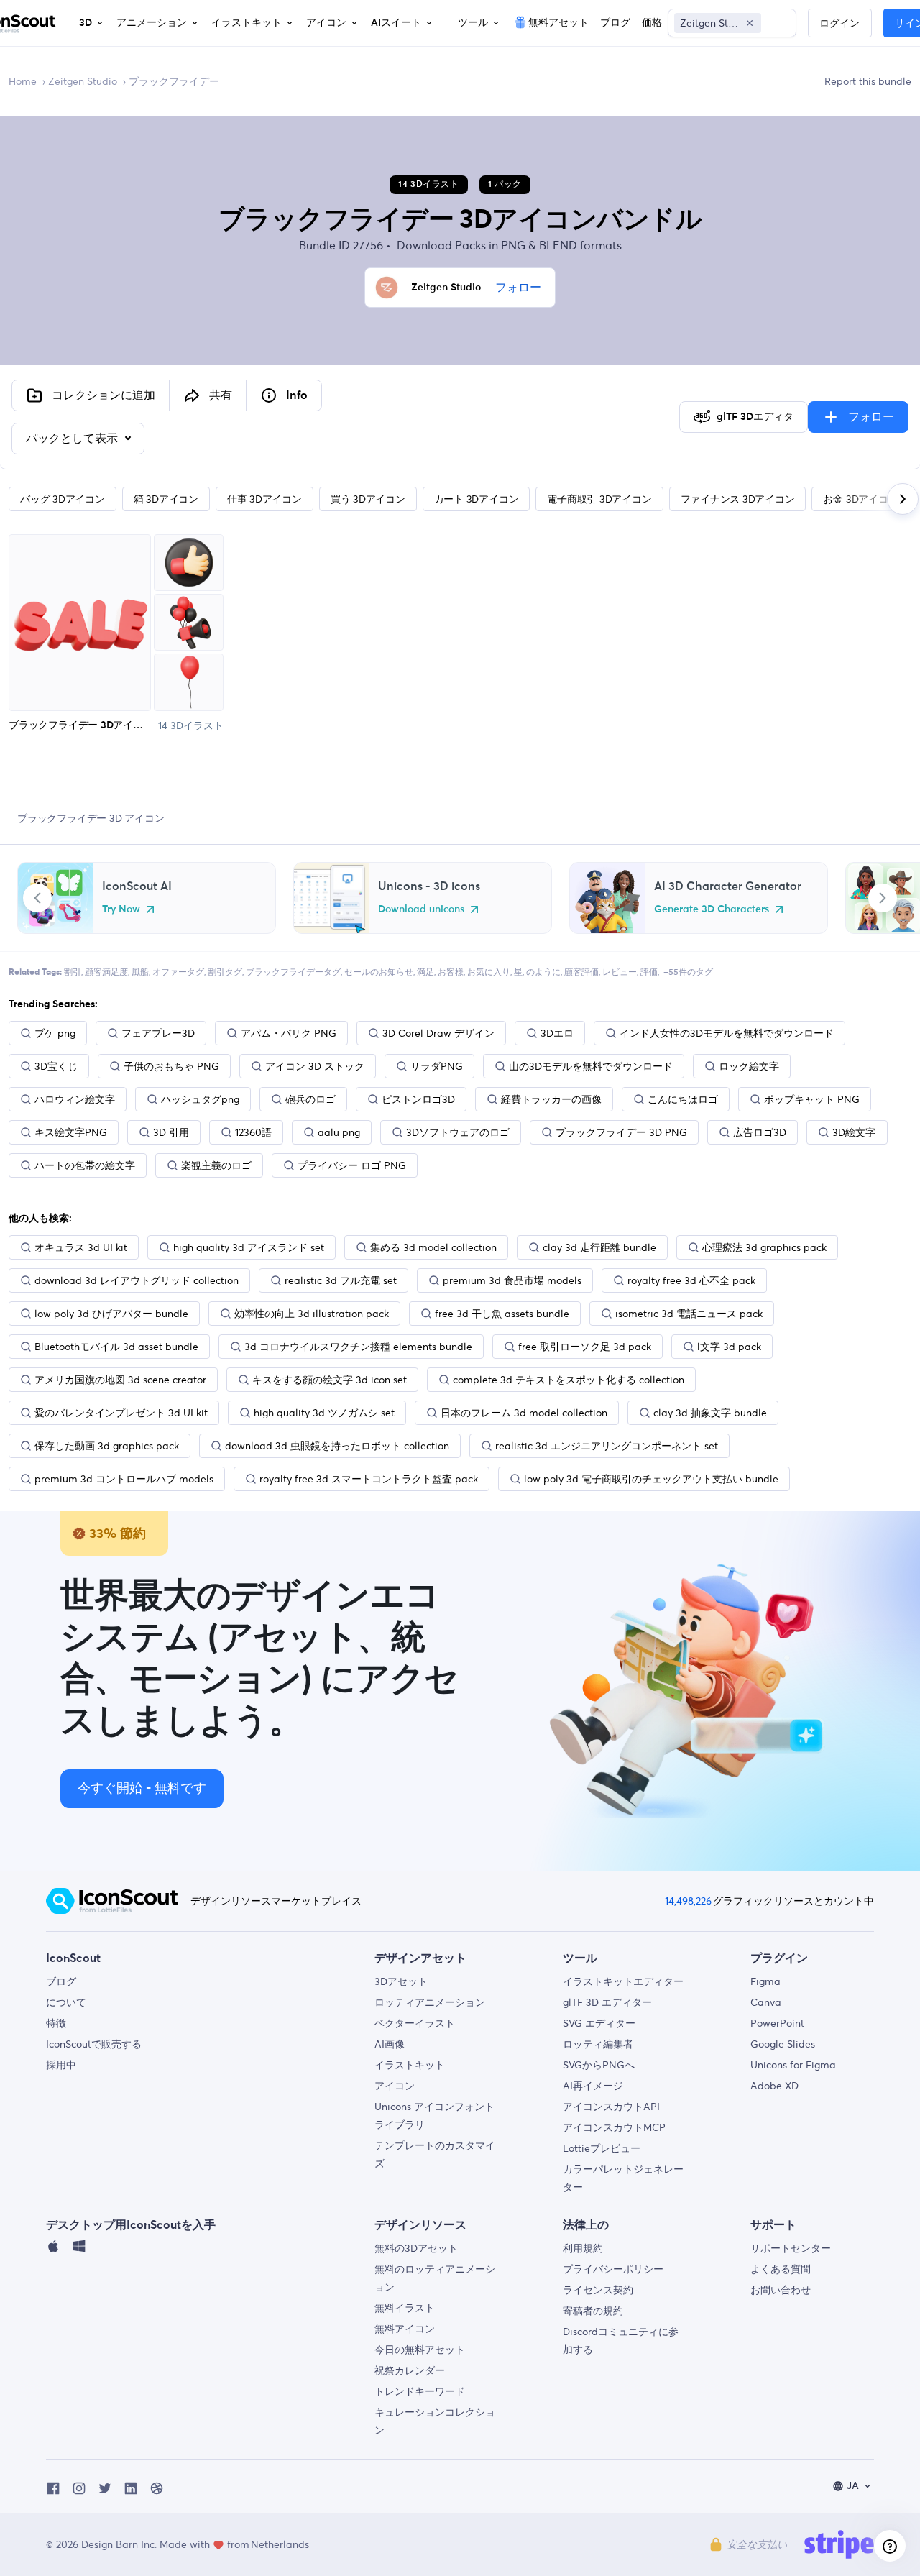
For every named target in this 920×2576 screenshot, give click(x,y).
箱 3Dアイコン (166, 499)
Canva (766, 2002)
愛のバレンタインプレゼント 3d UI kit (121, 1413)
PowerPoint (777, 2023)
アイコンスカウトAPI (611, 2107)
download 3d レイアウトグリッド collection (137, 1280)
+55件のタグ (688, 972)
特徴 (56, 2023)
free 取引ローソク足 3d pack (585, 1347)
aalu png (339, 1132)
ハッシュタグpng (200, 1099)
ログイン (839, 24)
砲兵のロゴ (310, 1099)
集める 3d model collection (433, 1247)
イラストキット (410, 2065)
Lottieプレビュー (602, 2148)
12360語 (253, 1132)
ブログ (61, 1981)
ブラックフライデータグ (293, 972)
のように (543, 972)
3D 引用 (171, 1132)
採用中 (61, 2065)
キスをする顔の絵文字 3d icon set (330, 1380)
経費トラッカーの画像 (551, 1099)
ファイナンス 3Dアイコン (738, 499)
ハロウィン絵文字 (75, 1099)
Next (883, 898)
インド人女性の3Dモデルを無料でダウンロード (727, 1033)
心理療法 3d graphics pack (764, 1247)
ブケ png (55, 1033)
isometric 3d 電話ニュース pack (689, 1314)
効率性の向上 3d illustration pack (312, 1314)
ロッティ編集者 (598, 2044)
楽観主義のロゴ (216, 1165)
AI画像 (390, 2044)
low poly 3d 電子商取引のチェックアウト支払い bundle (651, 1479)
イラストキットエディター (623, 1981)
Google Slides (783, 2044)
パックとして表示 (73, 439)
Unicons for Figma (793, 2065)
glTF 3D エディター (607, 2002)
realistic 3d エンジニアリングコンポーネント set (607, 1446)
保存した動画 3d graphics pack (107, 1446)
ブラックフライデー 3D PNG (621, 1132)
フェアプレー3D (158, 1033)
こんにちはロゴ (683, 1099)
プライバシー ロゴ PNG (352, 1165)
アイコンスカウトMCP (614, 2127)
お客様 (451, 972)
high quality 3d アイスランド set (249, 1247)
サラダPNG (437, 1066)
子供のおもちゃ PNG (171, 1066)
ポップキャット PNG (812, 1099)
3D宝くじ (56, 1066)
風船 (140, 972)
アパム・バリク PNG (289, 1033)
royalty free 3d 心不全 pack (691, 1280)
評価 (649, 972)
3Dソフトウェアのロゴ (458, 1132)
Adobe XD (774, 2086)
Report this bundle (868, 81)
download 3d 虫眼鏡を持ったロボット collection (337, 1446)
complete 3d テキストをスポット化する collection (569, 1380)
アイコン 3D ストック (315, 1066)
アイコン (395, 2086)
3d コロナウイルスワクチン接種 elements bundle (358, 1347)
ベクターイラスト (415, 2023)
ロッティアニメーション (430, 2002)
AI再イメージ (593, 2086)
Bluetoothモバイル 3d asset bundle (116, 1347)
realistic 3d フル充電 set (341, 1280)
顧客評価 (581, 972)
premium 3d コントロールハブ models (124, 1479)
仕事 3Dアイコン (264, 499)
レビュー (620, 972)
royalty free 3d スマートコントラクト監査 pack (369, 1479)
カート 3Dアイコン (477, 499)
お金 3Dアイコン (860, 499)
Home (23, 81)
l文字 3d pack (729, 1347)
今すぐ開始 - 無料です (142, 1789)
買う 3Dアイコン (368, 499)
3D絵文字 (854, 1132)
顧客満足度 (106, 972)
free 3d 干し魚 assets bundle (502, 1314)
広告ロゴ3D (760, 1132)
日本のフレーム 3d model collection (524, 1413)
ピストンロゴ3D (418, 1099)
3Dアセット (401, 1981)
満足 (425, 972)
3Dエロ (557, 1033)
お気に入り (489, 972)
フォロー (518, 288)
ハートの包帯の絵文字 (85, 1165)
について (66, 2002)
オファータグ (178, 972)
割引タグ (225, 972)
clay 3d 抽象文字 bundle (710, 1413)
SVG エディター (599, 2023)
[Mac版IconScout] (53, 2250)
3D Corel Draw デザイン (438, 1033)
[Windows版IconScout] (79, 2250)
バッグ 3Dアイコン (63, 499)
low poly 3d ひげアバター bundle (111, 1314)
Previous (37, 898)
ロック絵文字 (749, 1066)
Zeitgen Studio (83, 81)
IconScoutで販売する (94, 2044)
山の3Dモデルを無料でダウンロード (591, 1066)
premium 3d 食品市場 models (512, 1280)
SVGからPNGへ (599, 2065)
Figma (765, 1981)
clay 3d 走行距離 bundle (599, 1247)
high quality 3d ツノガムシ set (324, 1413)
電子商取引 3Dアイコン (599, 499)
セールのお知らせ (379, 972)
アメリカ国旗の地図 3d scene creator (120, 1380)
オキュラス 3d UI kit (81, 1247)
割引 (73, 972)
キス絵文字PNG (71, 1132)
